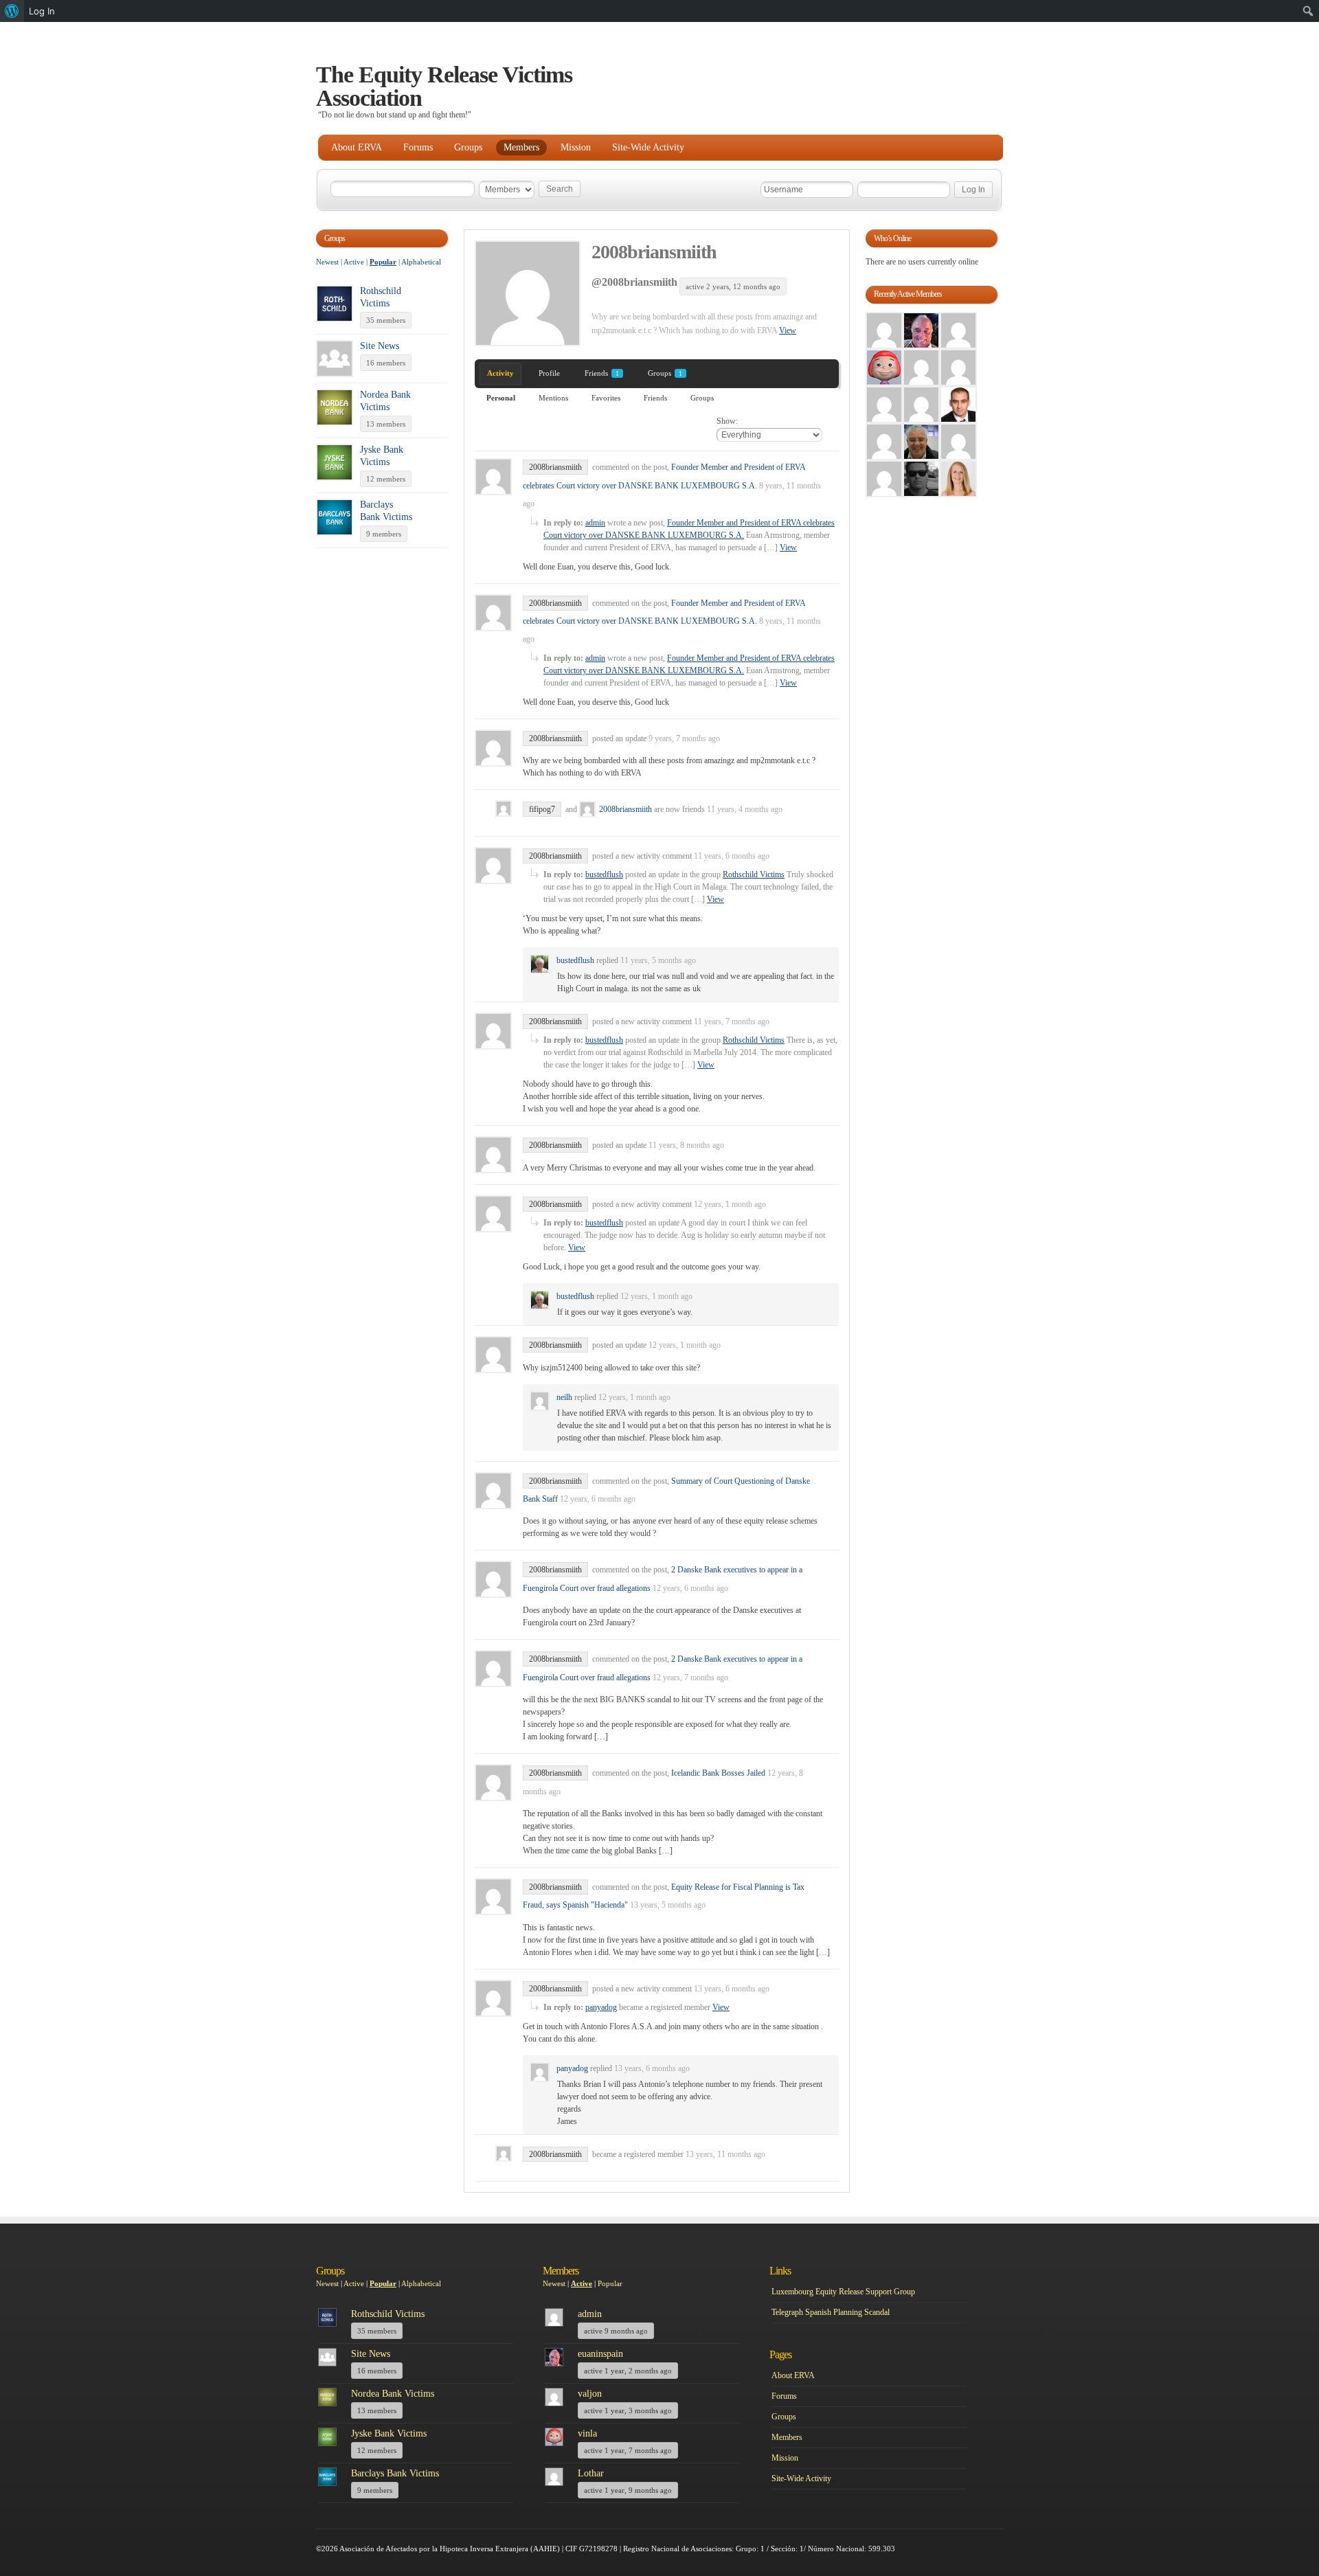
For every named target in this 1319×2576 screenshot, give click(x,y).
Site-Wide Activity (648, 147)
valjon (590, 2394)
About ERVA (357, 147)
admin (595, 523)
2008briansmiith (654, 252)
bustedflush (604, 874)
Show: (727, 421)
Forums (418, 147)
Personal (501, 398)
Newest (327, 262)
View (788, 330)
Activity (500, 373)
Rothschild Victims (754, 874)
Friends (602, 373)
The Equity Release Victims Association (444, 86)
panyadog (601, 2007)
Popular (383, 262)
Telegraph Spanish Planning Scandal (831, 2312)
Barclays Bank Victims (395, 2473)
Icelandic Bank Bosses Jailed (718, 1773)
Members (521, 147)
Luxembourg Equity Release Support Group (843, 2292)
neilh (564, 1397)
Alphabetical (421, 262)
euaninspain (600, 2354)
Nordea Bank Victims (393, 2394)
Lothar (591, 2473)
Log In (42, 11)
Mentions (553, 398)
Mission (576, 147)
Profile (549, 373)
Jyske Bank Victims (389, 2433)
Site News (380, 346)
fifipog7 (542, 809)
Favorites (606, 398)
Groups (468, 147)
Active (354, 262)
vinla (587, 2433)
